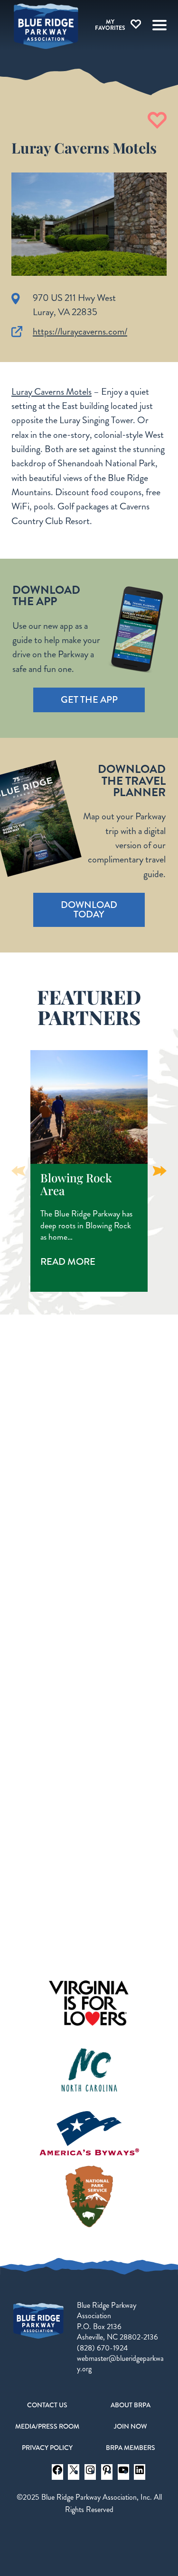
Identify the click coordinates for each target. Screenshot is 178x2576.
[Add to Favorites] (157, 120)
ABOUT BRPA (131, 2405)
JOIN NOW (131, 2426)
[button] (160, 1171)
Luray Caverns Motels (52, 392)
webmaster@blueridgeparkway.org (120, 2363)
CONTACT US (47, 2405)
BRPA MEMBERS (131, 2448)
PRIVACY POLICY (47, 2448)
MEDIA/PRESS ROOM (47, 2426)
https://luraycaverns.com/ (80, 331)
